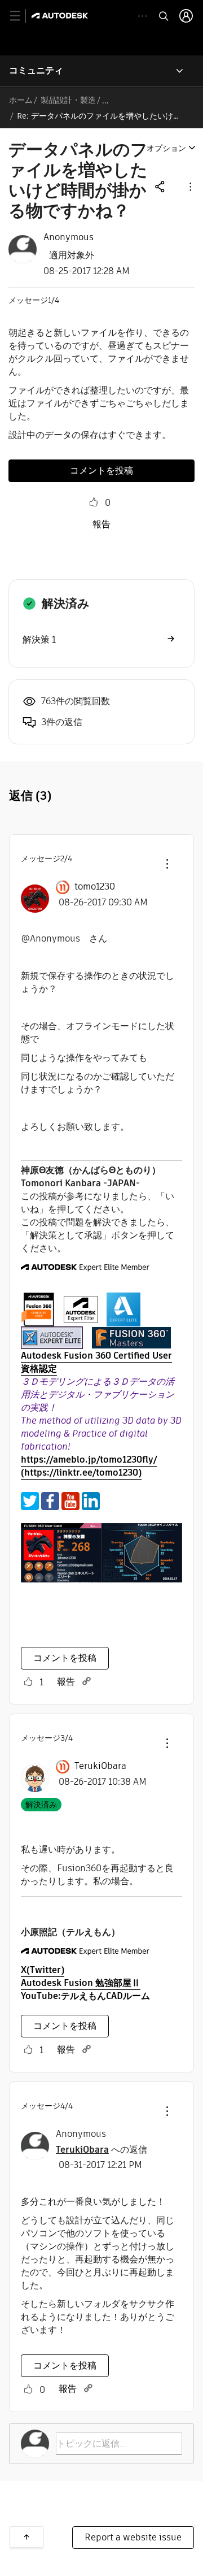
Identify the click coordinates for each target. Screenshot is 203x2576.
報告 (101, 524)
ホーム (21, 100)
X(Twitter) (43, 1970)
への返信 (101, 2150)
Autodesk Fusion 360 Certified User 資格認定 (96, 1362)
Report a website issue (133, 2537)
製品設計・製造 (68, 100)
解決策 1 (39, 639)
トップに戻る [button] (27, 2537)
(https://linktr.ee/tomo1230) (81, 1473)
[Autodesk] (61, 16)
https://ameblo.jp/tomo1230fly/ (89, 1460)
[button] (189, 186)
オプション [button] (166, 148)
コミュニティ (36, 70)
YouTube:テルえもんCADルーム (85, 1996)
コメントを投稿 (101, 470)
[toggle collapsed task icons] (142, 16)
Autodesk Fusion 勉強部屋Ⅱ (81, 1983)
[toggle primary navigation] (21, 16)
